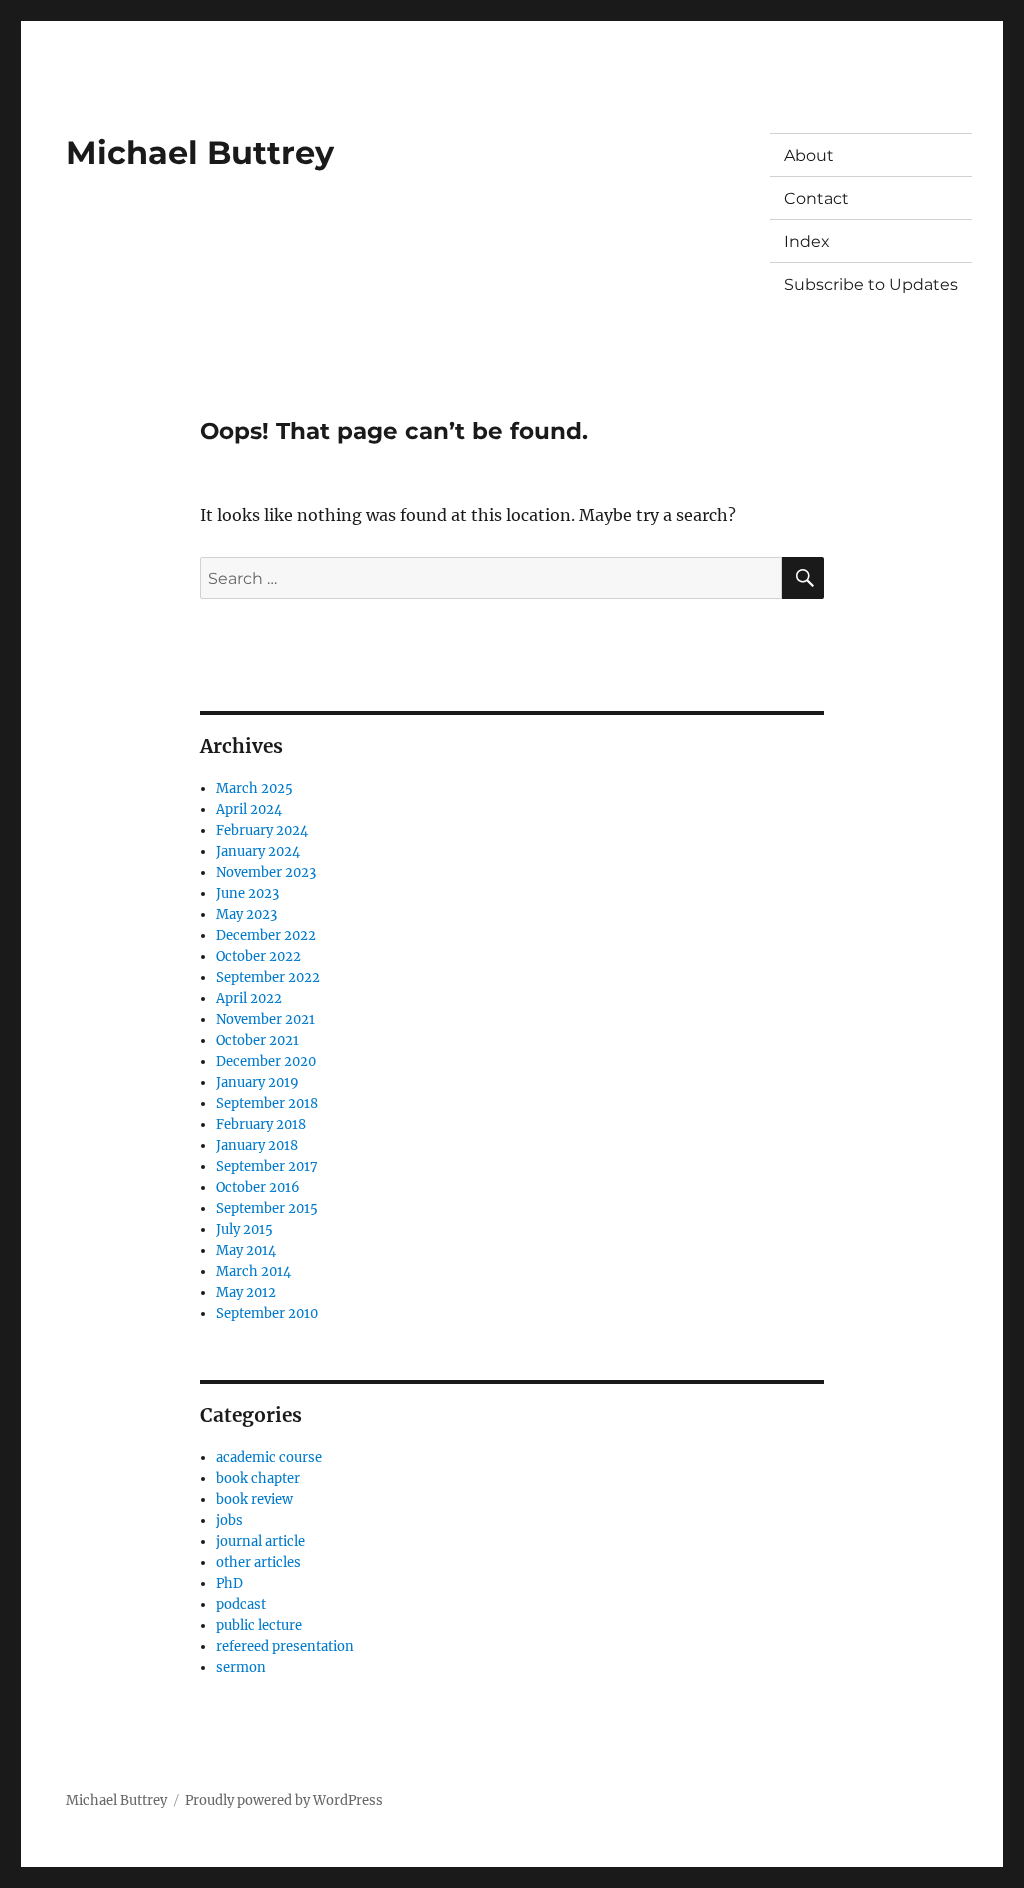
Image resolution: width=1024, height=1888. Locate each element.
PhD (229, 1583)
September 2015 (267, 1208)
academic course (269, 1457)
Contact (816, 198)
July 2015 (244, 1229)
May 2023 (246, 914)
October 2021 (257, 1040)
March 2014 (253, 1271)
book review (254, 1499)
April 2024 (249, 809)
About (809, 155)
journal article (260, 1541)
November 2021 (265, 1019)
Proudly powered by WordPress (284, 1800)
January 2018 (257, 1145)
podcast (241, 1604)
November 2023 (266, 872)
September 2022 (268, 977)
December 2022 (266, 935)
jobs (229, 1520)
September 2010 (267, 1313)
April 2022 (249, 998)
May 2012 (246, 1292)
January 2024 (258, 851)
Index (807, 241)
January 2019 (257, 1082)
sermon (241, 1667)
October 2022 (258, 956)
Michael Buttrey (200, 152)
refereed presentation (285, 1646)
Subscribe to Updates (871, 284)
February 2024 (262, 830)
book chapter (258, 1478)
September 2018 (267, 1103)
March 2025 (254, 788)
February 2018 (261, 1124)
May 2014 (246, 1250)
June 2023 (247, 893)
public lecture (259, 1625)
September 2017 (267, 1166)
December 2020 (266, 1061)
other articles (258, 1562)
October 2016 (258, 1187)
